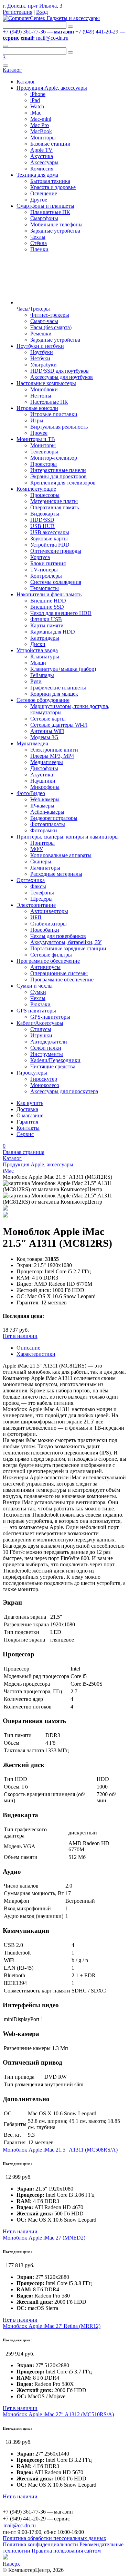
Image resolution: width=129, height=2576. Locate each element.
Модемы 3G (44, 737)
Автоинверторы (49, 911)
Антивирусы (45, 967)
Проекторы (44, 464)
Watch (37, 106)
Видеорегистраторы (54, 818)
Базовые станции (50, 144)
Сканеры (41, 861)
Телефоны (42, 893)
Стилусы (41, 1029)
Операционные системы (59, 973)
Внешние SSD (47, 607)
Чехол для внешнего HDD (61, 613)
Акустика (42, 156)
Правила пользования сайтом (66, 2551)
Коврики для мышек (54, 694)
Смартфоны (44, 218)
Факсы (38, 886)
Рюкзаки (40, 1004)
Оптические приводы (56, 551)
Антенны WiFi (47, 731)
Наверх (11, 2564)
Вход (42, 12)
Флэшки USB (46, 619)
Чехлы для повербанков (58, 936)
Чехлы (38, 237)
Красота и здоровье (53, 187)
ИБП (36, 917)
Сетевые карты (48, 719)
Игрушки (41, 1035)
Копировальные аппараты (61, 855)
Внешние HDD (48, 601)
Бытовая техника (50, 181)
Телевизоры (44, 452)
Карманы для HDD (53, 632)
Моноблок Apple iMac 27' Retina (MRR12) (52, 2326)
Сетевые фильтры (51, 955)
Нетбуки (40, 358)
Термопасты (45, 588)
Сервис (25, 1134)
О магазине (30, 1115)
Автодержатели (49, 1042)
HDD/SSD (42, 520)
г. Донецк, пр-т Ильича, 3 (33, 6)
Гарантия (27, 1122)
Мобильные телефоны (56, 224)
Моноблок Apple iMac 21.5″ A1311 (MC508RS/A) (60, 2150)
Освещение (44, 193)
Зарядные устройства (55, 231)
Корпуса (40, 557)
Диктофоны (44, 768)
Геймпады (42, 675)
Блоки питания (48, 563)
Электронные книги (54, 750)
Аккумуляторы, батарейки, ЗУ (66, 942)
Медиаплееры (47, 762)
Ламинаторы (45, 868)
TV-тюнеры (44, 570)
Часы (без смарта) (51, 327)
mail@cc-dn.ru (45, 38)
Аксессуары (44, 162)
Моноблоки (44, 389)
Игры (37, 420)
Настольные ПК (49, 402)
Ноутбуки (42, 352)
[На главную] (51, 18)
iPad (35, 100)
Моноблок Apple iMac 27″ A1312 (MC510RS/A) (58, 2414)
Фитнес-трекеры (50, 315)
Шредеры (41, 899)
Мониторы (43, 138)
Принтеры (42, 843)
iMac (36, 113)
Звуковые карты (49, 538)
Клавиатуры (45, 657)
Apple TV (41, 150)
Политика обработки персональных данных (55, 2538)
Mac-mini (41, 119)
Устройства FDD (50, 545)
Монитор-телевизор (54, 458)
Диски (38, 644)
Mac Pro (40, 125)
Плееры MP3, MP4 (52, 756)
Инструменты (47, 1054)
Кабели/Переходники (55, 1060)
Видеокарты (45, 514)
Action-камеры (47, 812)
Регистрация (18, 12)
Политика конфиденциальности (40, 2544)
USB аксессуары (50, 532)
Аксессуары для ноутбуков (62, 377)
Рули (36, 681)
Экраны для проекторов (58, 476)
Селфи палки (46, 1048)
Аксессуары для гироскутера (64, 1091)
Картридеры (45, 638)
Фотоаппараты (48, 824)
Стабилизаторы (49, 924)
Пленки (39, 249)
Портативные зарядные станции (68, 948)
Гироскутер (44, 1079)
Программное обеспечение (62, 980)
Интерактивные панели (58, 470)
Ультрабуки (44, 365)
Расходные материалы (56, 874)
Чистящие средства (53, 1066)
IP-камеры (42, 806)
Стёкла (39, 243)
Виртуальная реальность (59, 427)
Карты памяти (47, 625)
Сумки (38, 992)
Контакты (28, 1128)
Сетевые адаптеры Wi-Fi (59, 725)
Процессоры (45, 495)
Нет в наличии (20, 1336)
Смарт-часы (44, 321)
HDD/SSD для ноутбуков (60, 371)
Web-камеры (45, 799)
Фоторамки (44, 830)
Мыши (38, 663)
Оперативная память (55, 507)
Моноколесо (45, 1085)
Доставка (27, 1109)
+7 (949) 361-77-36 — (38, 32)
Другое (39, 200)
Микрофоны (45, 787)
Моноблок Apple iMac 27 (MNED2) (44, 2238)
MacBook (41, 131)
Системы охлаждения (56, 582)
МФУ (37, 849)
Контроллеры (46, 576)
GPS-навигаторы (50, 1017)
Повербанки (45, 930)
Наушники (43, 781)
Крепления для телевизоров (63, 483)
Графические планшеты (58, 688)
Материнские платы (54, 501)
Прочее (39, 433)
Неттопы (41, 396)
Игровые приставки (54, 414)
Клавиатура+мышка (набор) (63, 669)
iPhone (38, 94)
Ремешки (41, 334)
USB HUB (42, 526)
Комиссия (42, 169)
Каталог (12, 70)
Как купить (30, 1103)
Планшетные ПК (50, 212)
